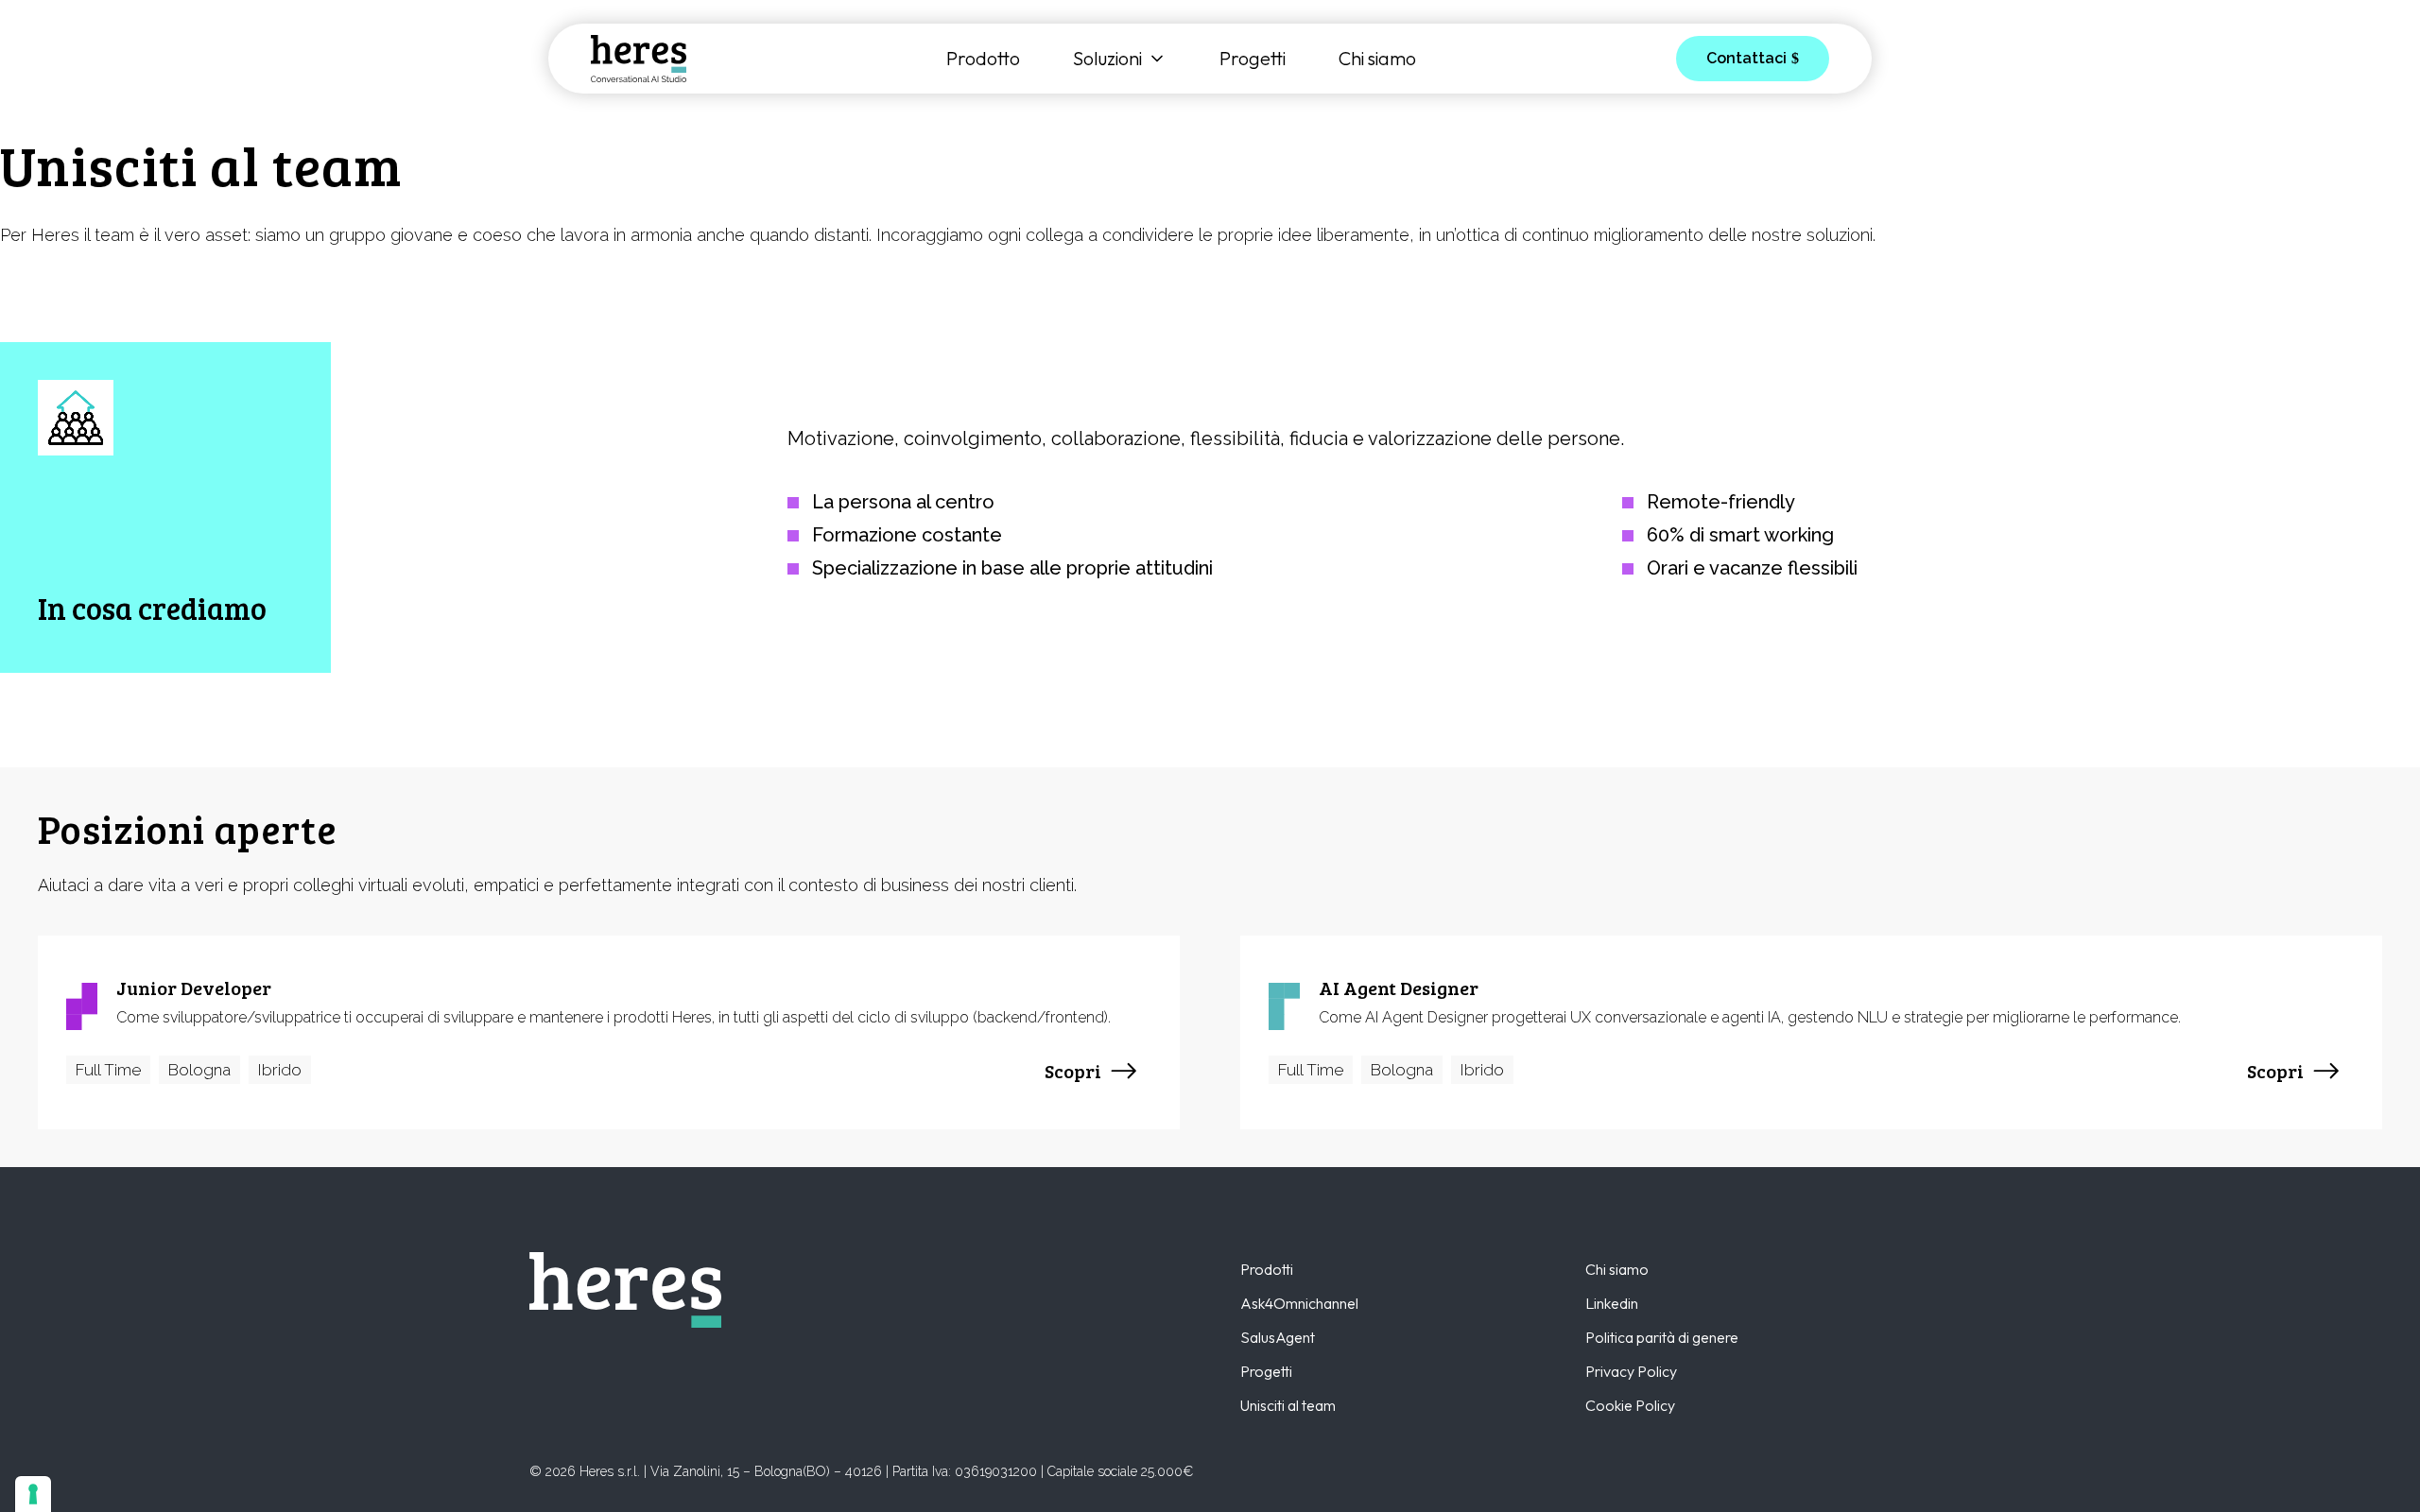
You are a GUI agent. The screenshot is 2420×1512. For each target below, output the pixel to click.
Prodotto (983, 59)
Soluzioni (1107, 59)
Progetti (1253, 59)
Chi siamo (1377, 59)
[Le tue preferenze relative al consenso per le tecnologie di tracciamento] (33, 1494)
